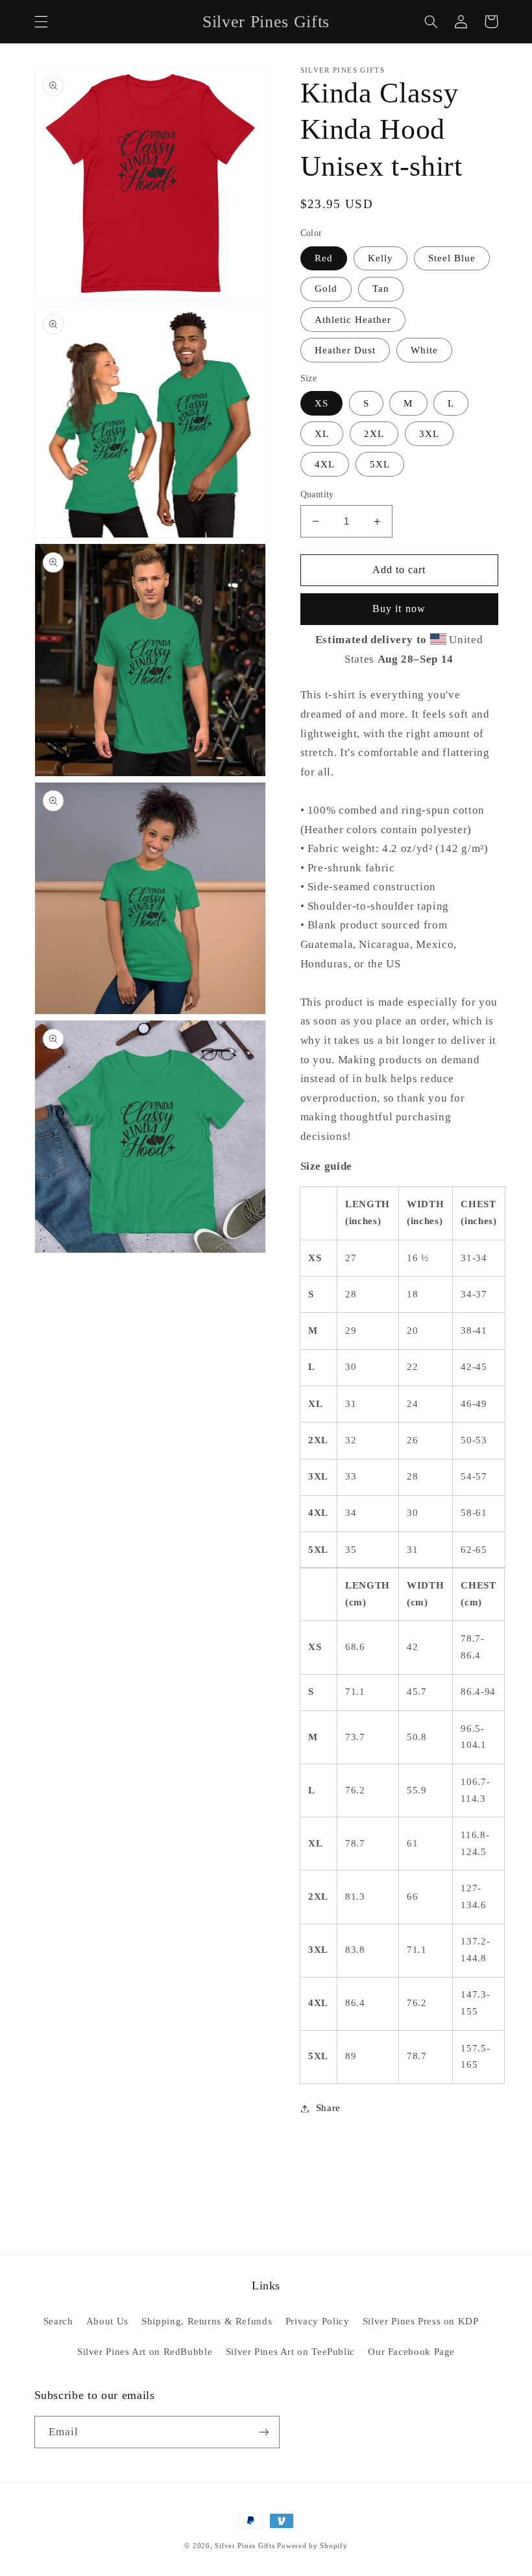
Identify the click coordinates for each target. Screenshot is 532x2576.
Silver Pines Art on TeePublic (290, 2352)
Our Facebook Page (411, 2352)
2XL (374, 434)
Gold (326, 289)
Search (58, 2321)
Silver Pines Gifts (245, 2546)
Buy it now (399, 609)
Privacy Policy (318, 2321)
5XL (380, 464)
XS (321, 403)
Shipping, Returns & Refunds (207, 2321)
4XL (325, 464)
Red (324, 258)
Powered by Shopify (312, 2546)
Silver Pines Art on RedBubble (145, 2352)
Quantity (317, 494)
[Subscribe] (263, 2432)
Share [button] (328, 2108)
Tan (381, 289)
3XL (429, 434)
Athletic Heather (353, 320)
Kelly (381, 258)
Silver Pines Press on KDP (421, 2321)
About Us (107, 2321)
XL (322, 434)
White (424, 350)
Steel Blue (452, 258)
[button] (41, 21)
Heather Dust (345, 350)
